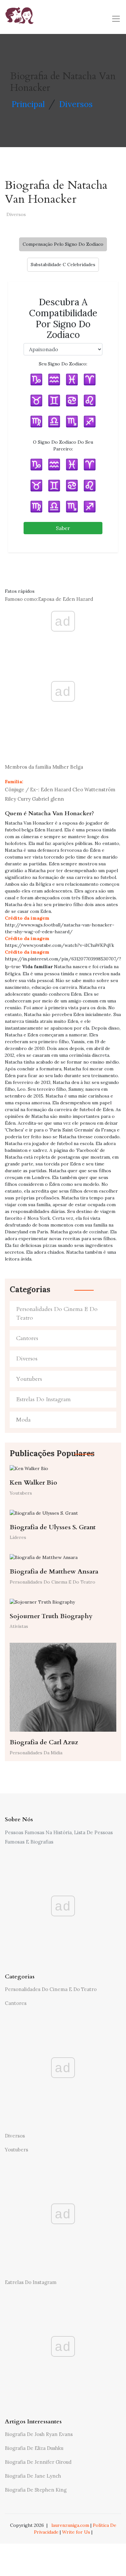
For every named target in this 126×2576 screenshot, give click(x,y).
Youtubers (29, 1379)
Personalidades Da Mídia (36, 1753)
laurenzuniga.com (70, 2525)
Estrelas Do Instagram (43, 1399)
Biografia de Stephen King (36, 2490)
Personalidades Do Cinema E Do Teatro (57, 1314)
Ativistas (19, 1626)
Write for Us (76, 2532)
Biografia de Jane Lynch (33, 2476)
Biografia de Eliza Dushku (34, 2448)
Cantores (27, 1338)
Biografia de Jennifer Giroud (38, 2462)
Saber (63, 528)
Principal (28, 104)
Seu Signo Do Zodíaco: (63, 364)
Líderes (18, 1537)
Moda (23, 1420)
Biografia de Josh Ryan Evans (39, 2434)
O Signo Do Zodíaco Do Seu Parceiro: (63, 445)
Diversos (76, 104)
